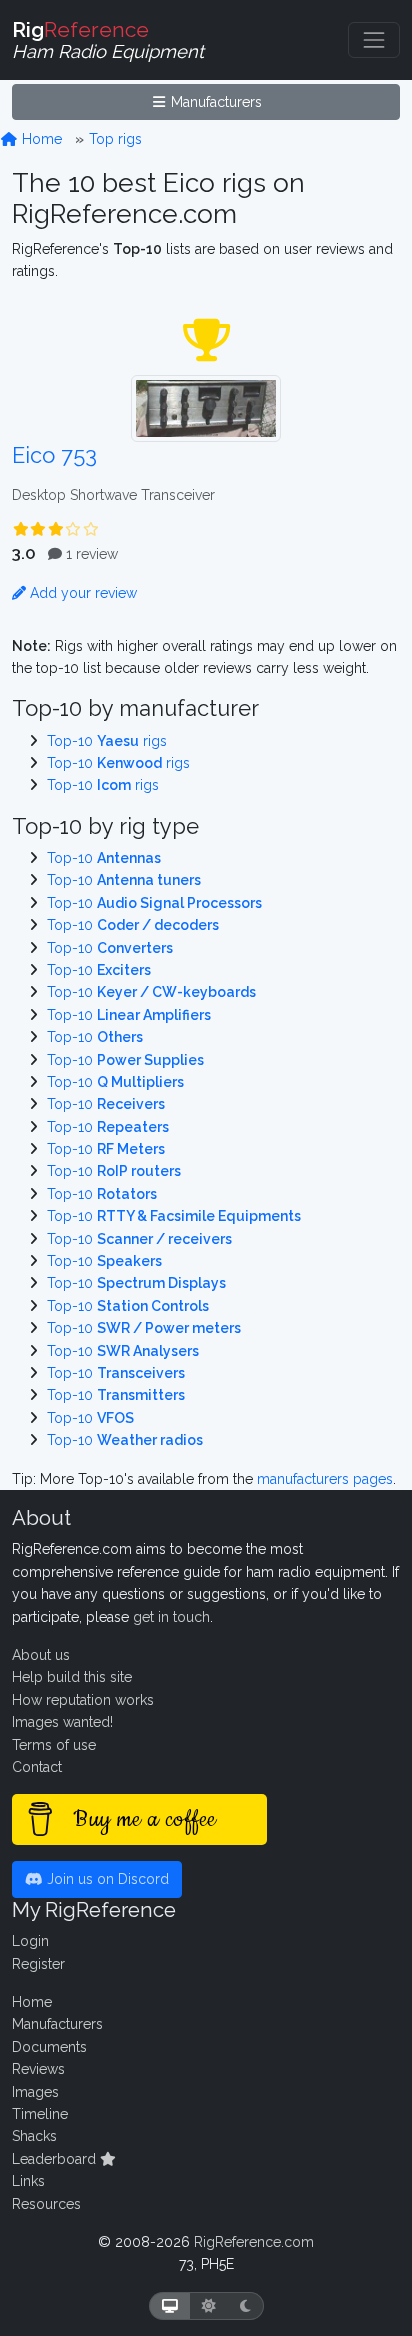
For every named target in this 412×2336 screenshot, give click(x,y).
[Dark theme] (245, 2306)
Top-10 (104, 858)
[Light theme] (209, 2306)
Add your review (81, 593)
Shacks (34, 2136)
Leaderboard (56, 2159)
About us (41, 1655)
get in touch (171, 1617)
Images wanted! (62, 1722)
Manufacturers (214, 102)
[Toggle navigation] (374, 40)
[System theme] (170, 2306)
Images (35, 2092)
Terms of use (54, 1745)
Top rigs (115, 139)
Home (40, 139)
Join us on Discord (106, 1879)
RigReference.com (254, 2242)
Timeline (40, 2114)
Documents (49, 2047)
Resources (46, 2204)
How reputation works (83, 1700)
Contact (37, 1767)
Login (30, 1941)
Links (28, 2181)
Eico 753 (54, 455)
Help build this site (72, 1677)
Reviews (38, 2069)
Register (38, 1964)
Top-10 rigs (107, 741)
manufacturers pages (325, 1479)
